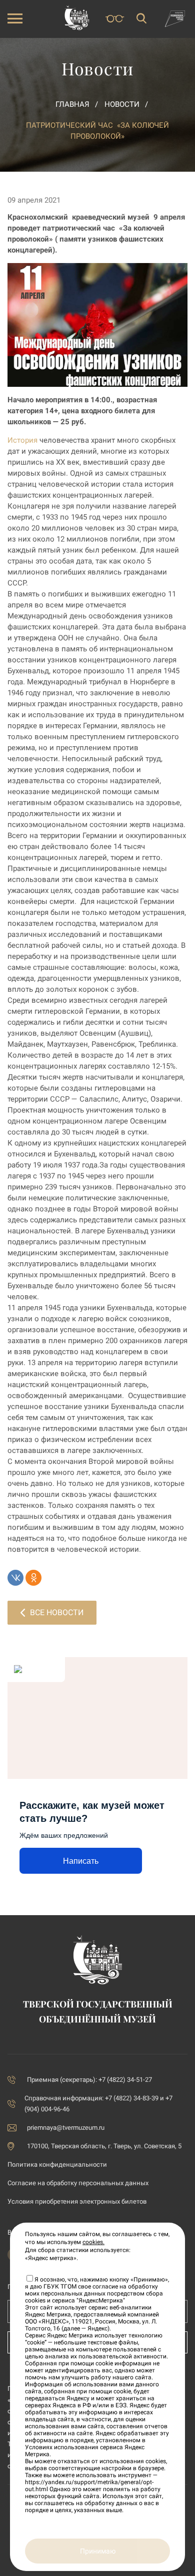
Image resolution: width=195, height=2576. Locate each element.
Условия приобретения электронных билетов (77, 2201)
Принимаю (98, 2551)
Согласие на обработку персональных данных (78, 2183)
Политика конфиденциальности (57, 2164)
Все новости (57, 1612)
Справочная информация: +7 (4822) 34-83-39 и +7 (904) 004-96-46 (98, 2104)
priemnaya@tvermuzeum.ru (66, 2128)
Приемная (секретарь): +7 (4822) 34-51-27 (89, 2080)
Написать (81, 1861)
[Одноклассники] (33, 1578)
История (22, 440)
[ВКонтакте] (15, 1578)
